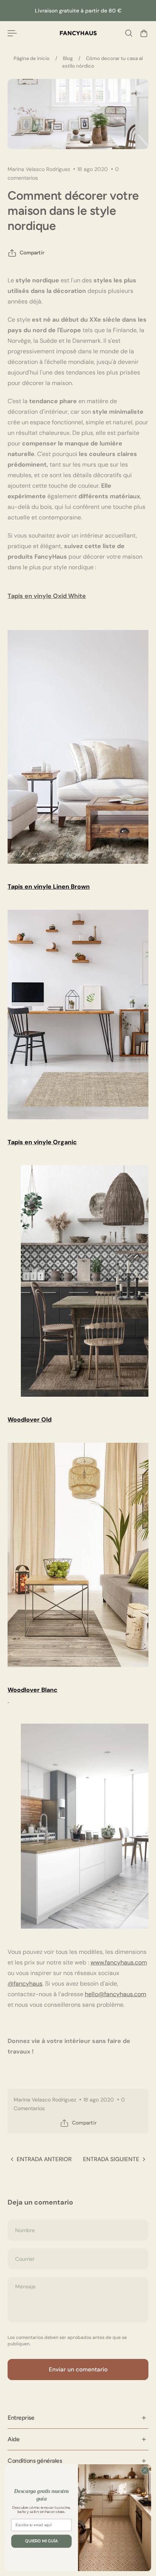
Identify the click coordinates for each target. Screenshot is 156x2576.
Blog (68, 58)
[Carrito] (144, 33)
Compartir (32, 253)
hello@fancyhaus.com (115, 1994)
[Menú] (12, 33)
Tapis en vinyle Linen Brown (49, 887)
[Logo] (78, 33)
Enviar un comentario (78, 2370)
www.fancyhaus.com (119, 1962)
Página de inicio (32, 58)
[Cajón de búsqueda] (129, 33)
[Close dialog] (145, 2470)
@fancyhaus (25, 1984)
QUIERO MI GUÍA (41, 2541)
